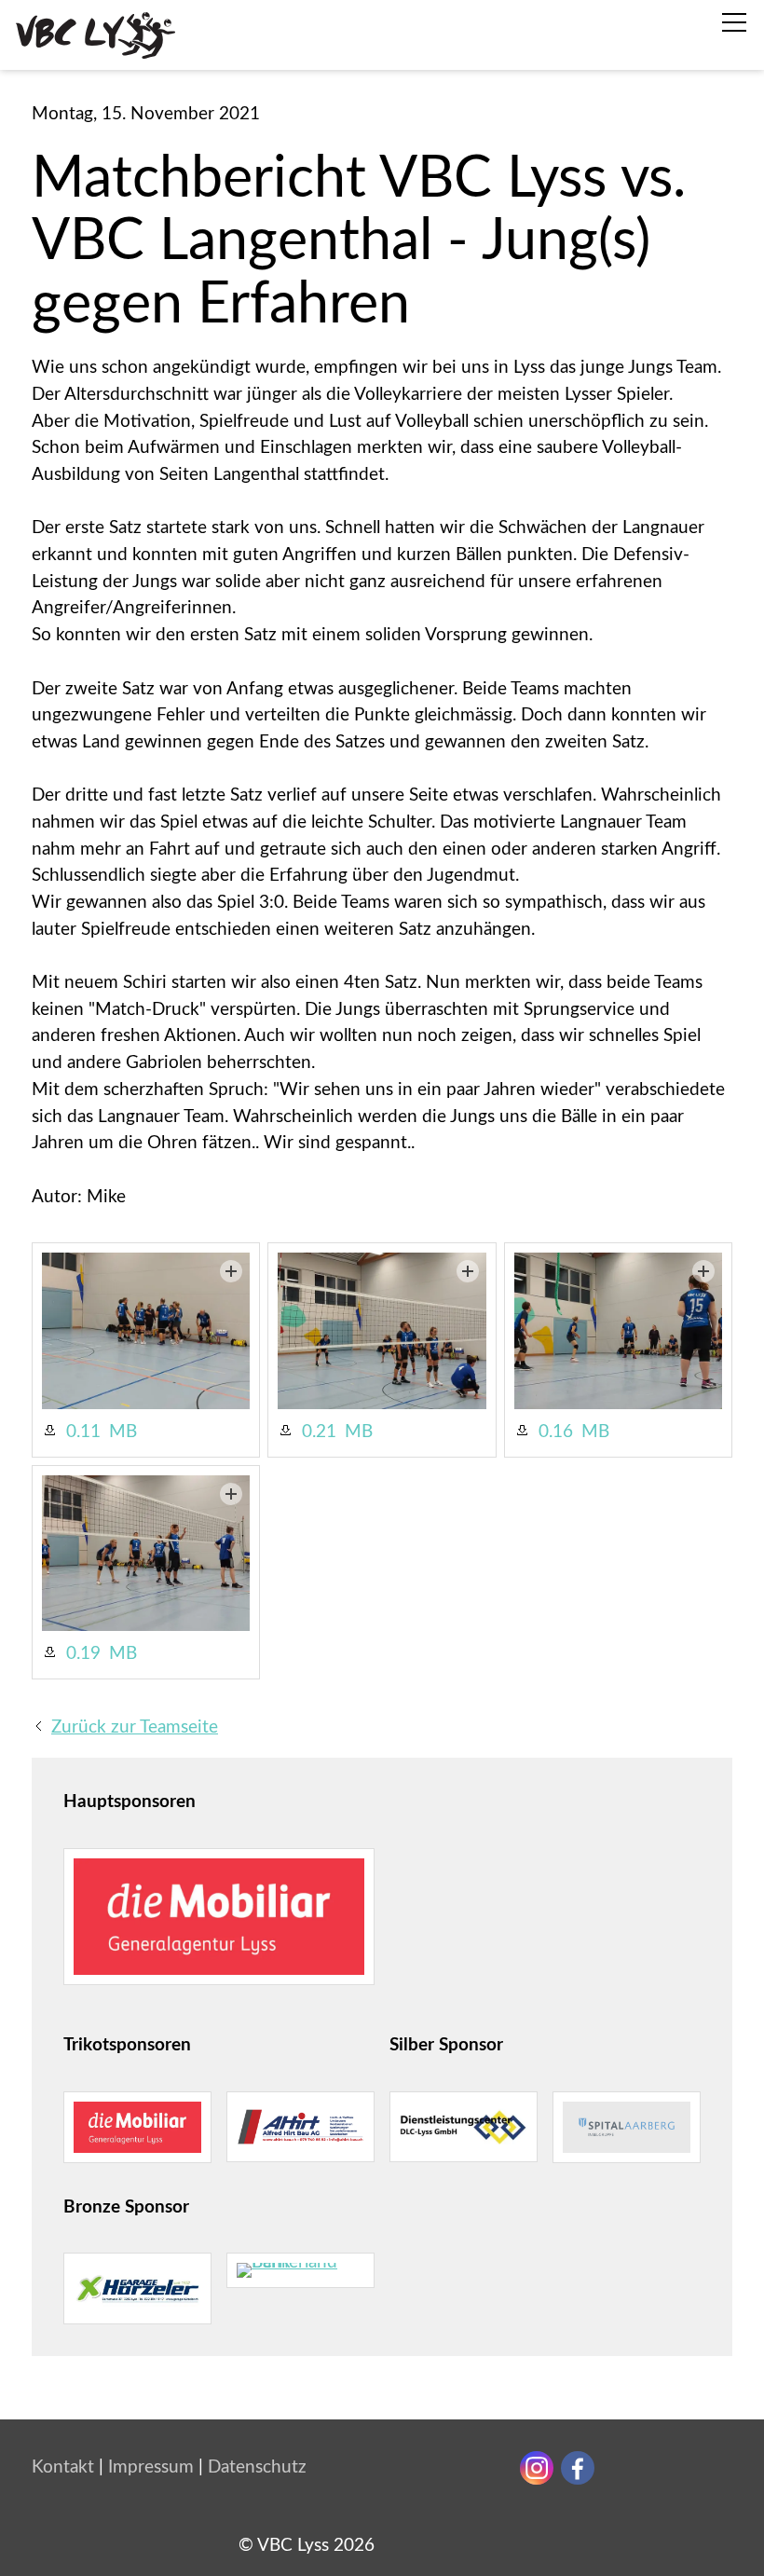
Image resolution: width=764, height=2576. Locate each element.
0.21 (319, 1432)
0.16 (556, 1432)
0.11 (83, 1432)
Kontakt (63, 2467)
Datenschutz (257, 2467)
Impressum (151, 2467)
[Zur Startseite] (95, 35)
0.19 (83, 1654)
